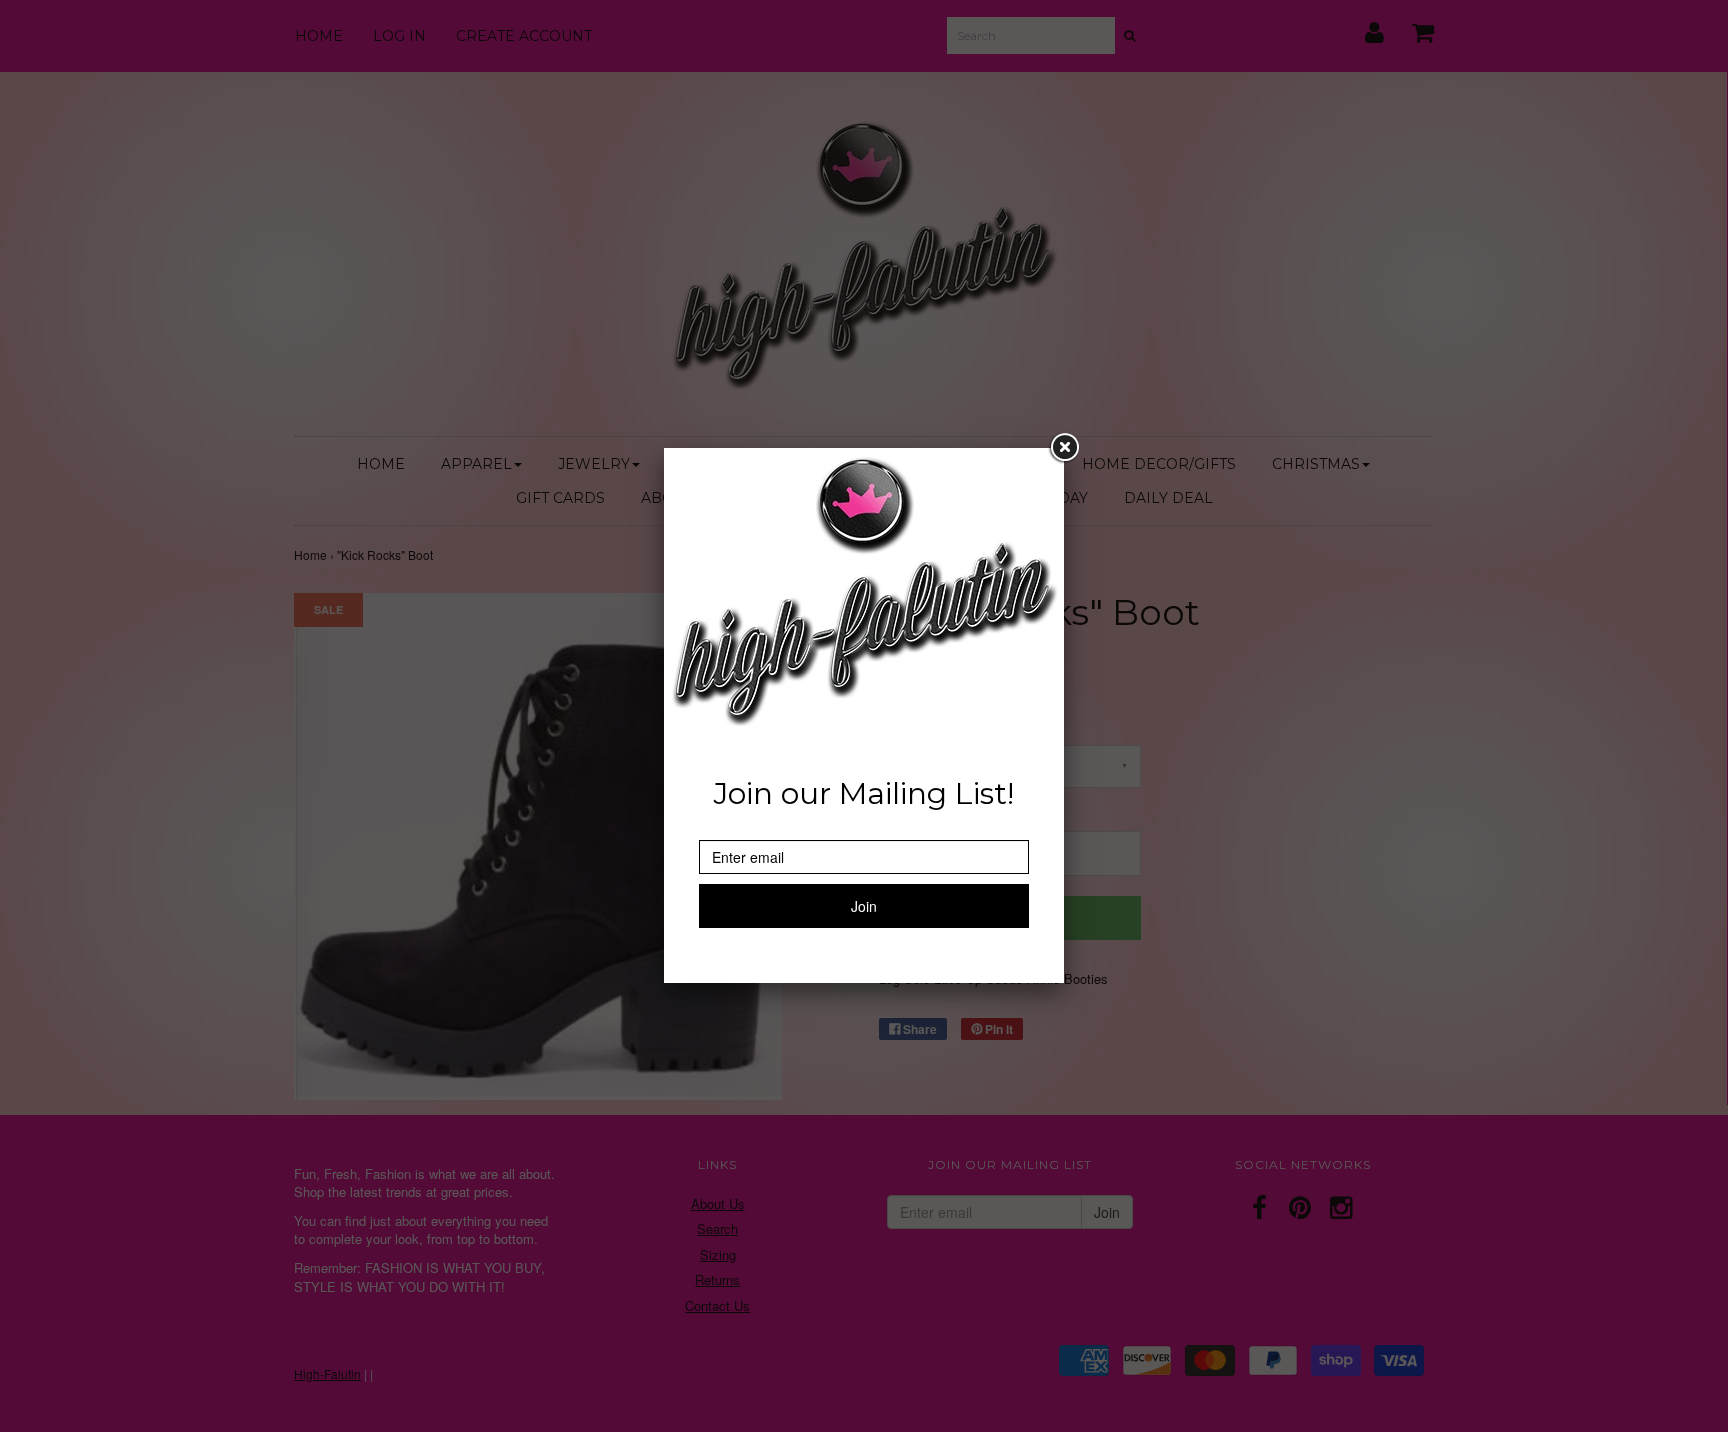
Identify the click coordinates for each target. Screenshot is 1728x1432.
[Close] (1064, 448)
